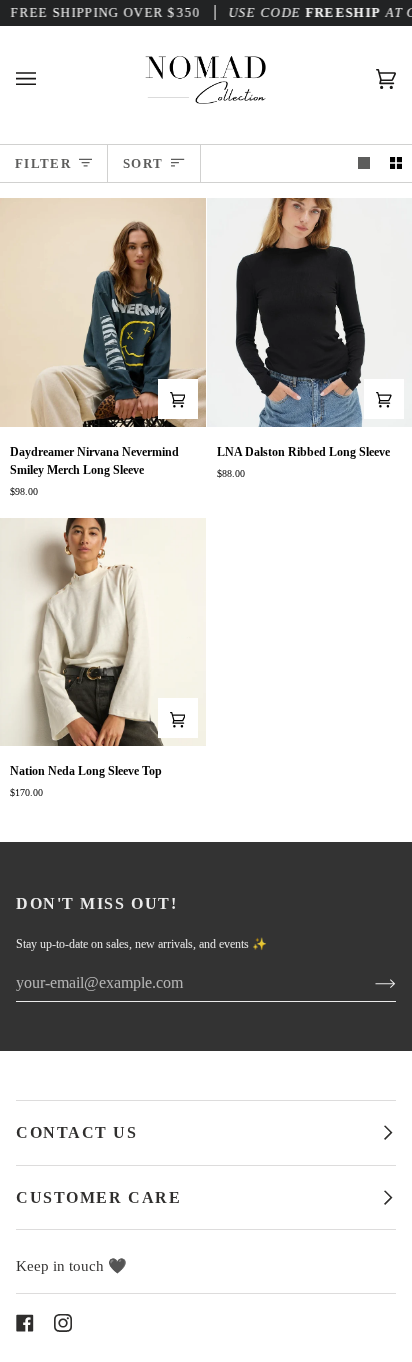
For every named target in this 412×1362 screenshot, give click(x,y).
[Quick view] (178, 399)
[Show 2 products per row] (396, 164)
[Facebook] (25, 1323)
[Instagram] (63, 1323)
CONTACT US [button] (77, 1132)
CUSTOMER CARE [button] (98, 1197)
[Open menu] (46, 78)
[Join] (369, 983)
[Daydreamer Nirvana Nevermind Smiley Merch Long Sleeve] (103, 312)
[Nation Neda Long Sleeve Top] (103, 632)
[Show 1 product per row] (364, 164)
